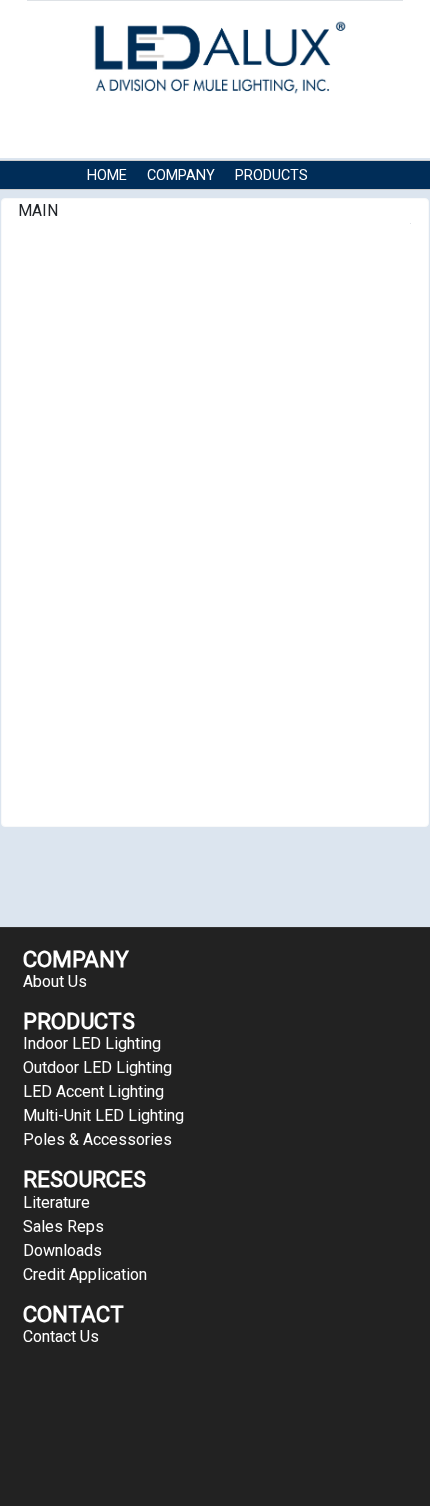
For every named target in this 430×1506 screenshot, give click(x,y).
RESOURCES (127, 205)
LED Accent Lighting (93, 1091)
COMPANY (181, 175)
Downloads (62, 1250)
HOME (107, 175)
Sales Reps (63, 1226)
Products (271, 175)
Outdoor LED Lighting (97, 1067)
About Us (55, 981)
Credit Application (85, 1274)
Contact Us (230, 205)
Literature (56, 1202)
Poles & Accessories (97, 1139)
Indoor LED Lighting (92, 1043)
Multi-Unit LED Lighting (103, 1115)
